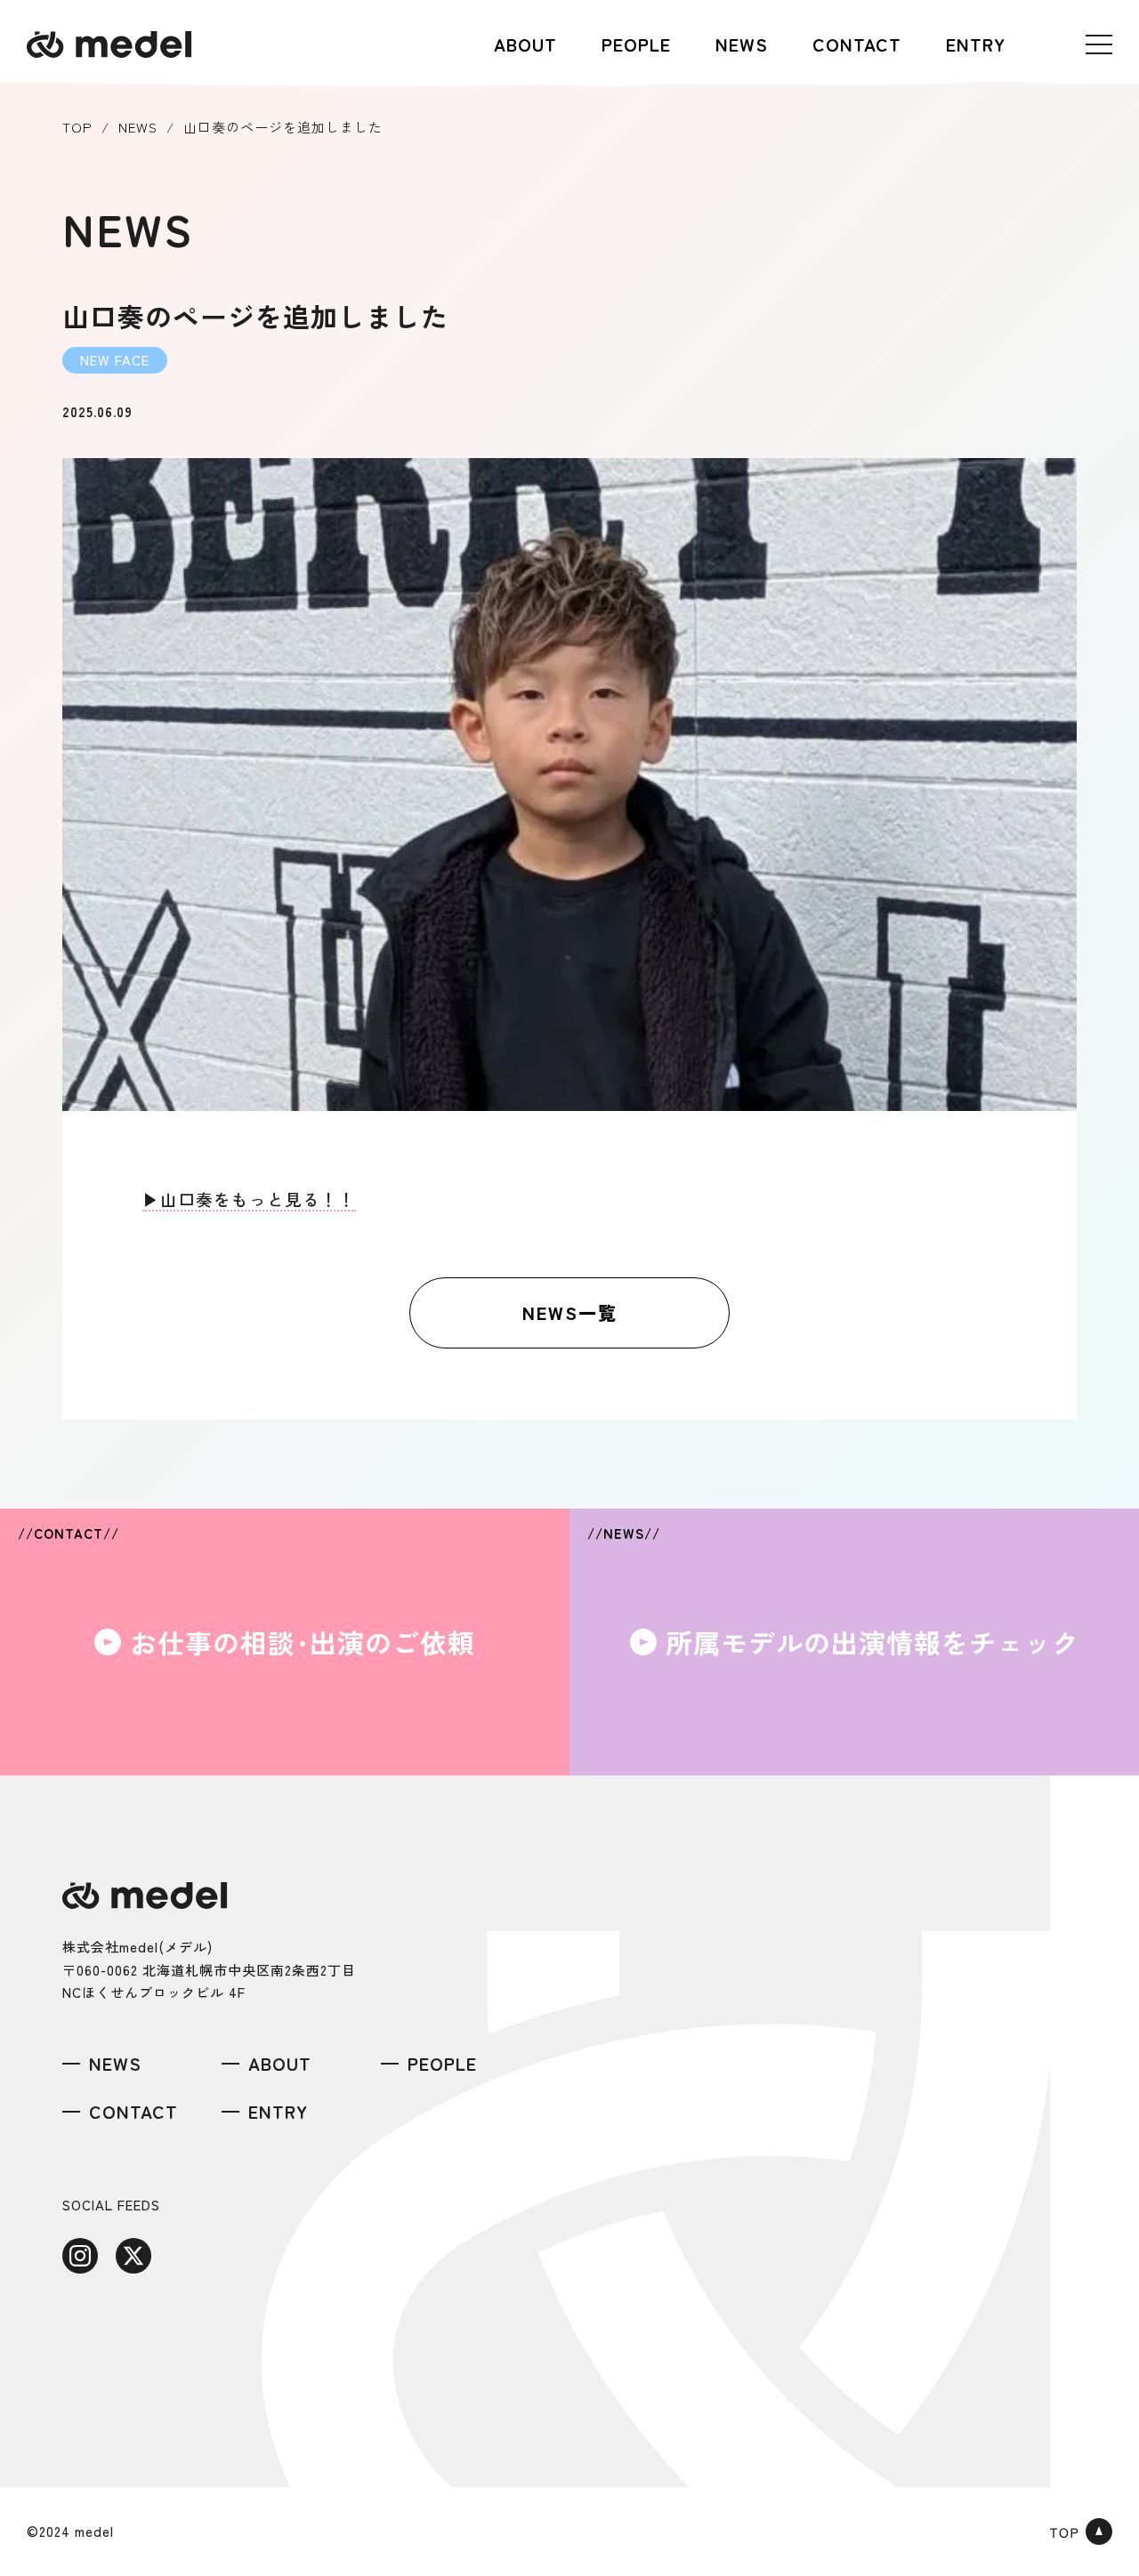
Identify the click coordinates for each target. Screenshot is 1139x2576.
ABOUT (525, 44)
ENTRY (976, 44)
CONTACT (857, 44)
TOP (77, 127)
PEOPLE (636, 44)
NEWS (742, 44)
